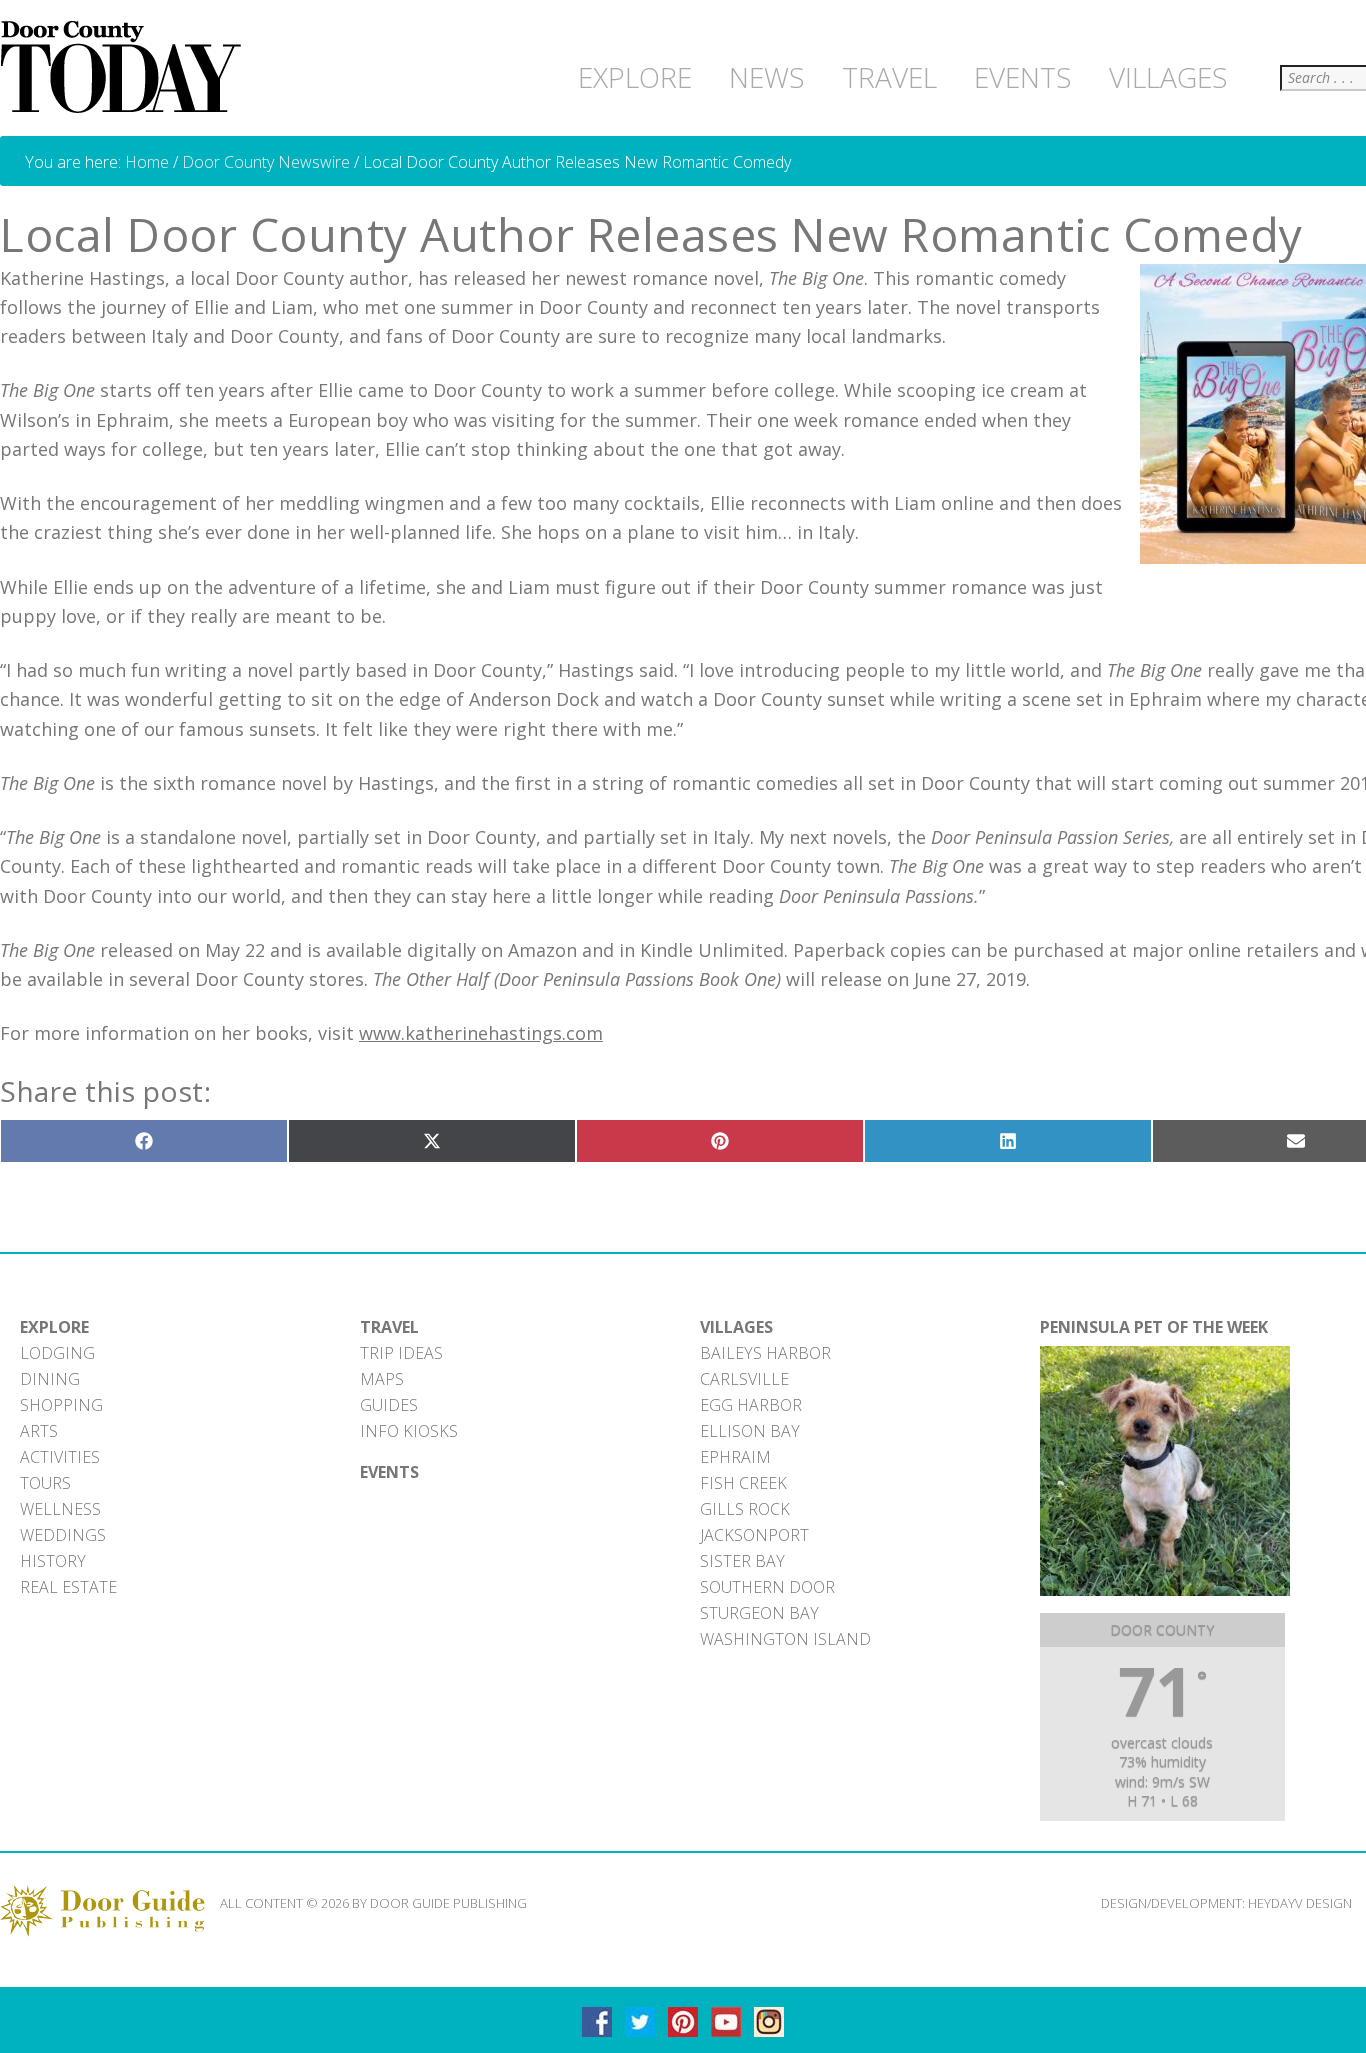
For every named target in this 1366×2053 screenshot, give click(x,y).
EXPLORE (54, 1327)
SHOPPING (61, 1405)
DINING (50, 1379)
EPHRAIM (735, 1457)
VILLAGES (736, 1327)
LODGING (57, 1353)
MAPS (382, 1379)
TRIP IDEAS (401, 1353)
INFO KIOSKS (409, 1431)
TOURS (45, 1483)
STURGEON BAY (759, 1613)
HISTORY (53, 1561)
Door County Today (125, 68)
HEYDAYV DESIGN (1300, 1903)
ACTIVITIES (60, 1457)
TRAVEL (389, 1327)
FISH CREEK (743, 1483)
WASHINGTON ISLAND (785, 1639)
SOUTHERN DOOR (767, 1587)
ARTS (39, 1431)
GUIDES (389, 1405)
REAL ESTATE (68, 1587)
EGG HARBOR (751, 1405)
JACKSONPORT (754, 1535)
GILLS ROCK (745, 1509)
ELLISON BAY (750, 1431)
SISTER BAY (742, 1561)
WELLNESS (60, 1509)
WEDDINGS (63, 1535)
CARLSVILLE (744, 1379)
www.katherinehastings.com (481, 1033)
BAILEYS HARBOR (765, 1353)
